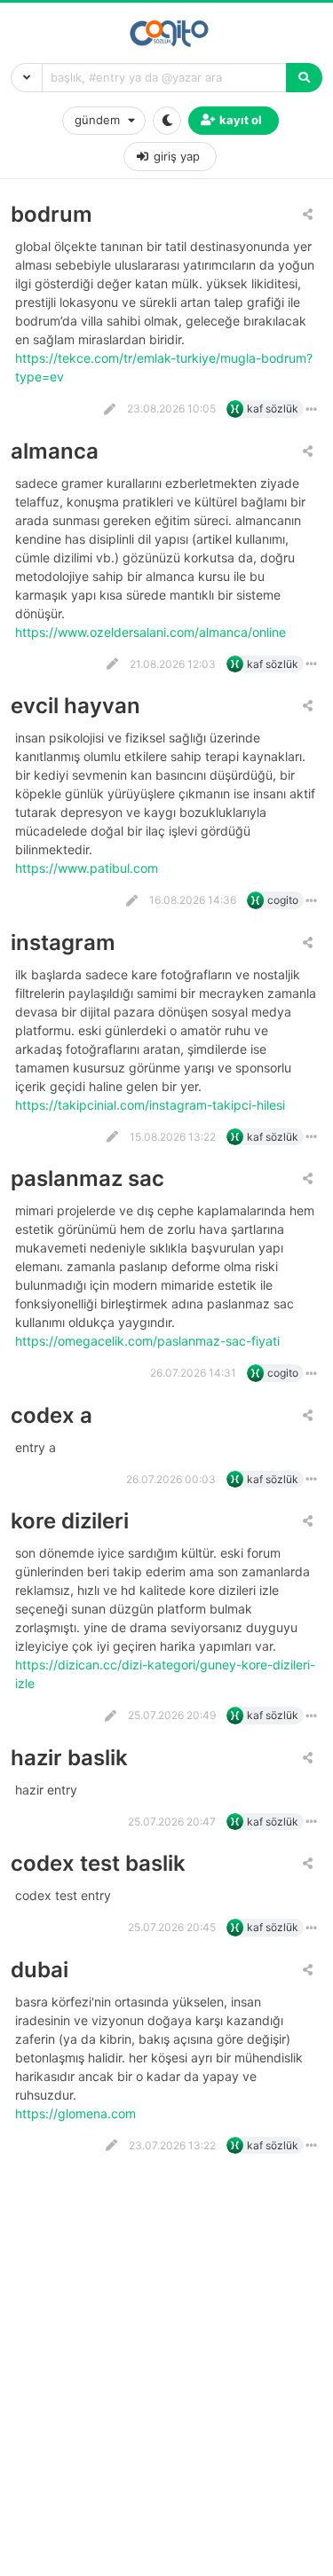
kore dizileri (70, 1521)
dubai (40, 1970)
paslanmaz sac (87, 1178)
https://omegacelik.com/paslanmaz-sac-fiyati (149, 1341)
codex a (52, 1415)
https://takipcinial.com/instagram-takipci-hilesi (152, 1105)
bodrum (52, 214)
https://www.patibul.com (88, 868)
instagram (63, 942)
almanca (55, 451)
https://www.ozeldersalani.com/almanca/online (152, 632)
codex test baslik (98, 1863)
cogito (283, 900)
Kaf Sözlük (273, 408)
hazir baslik (69, 1758)
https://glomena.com (77, 2113)
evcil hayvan (75, 706)
